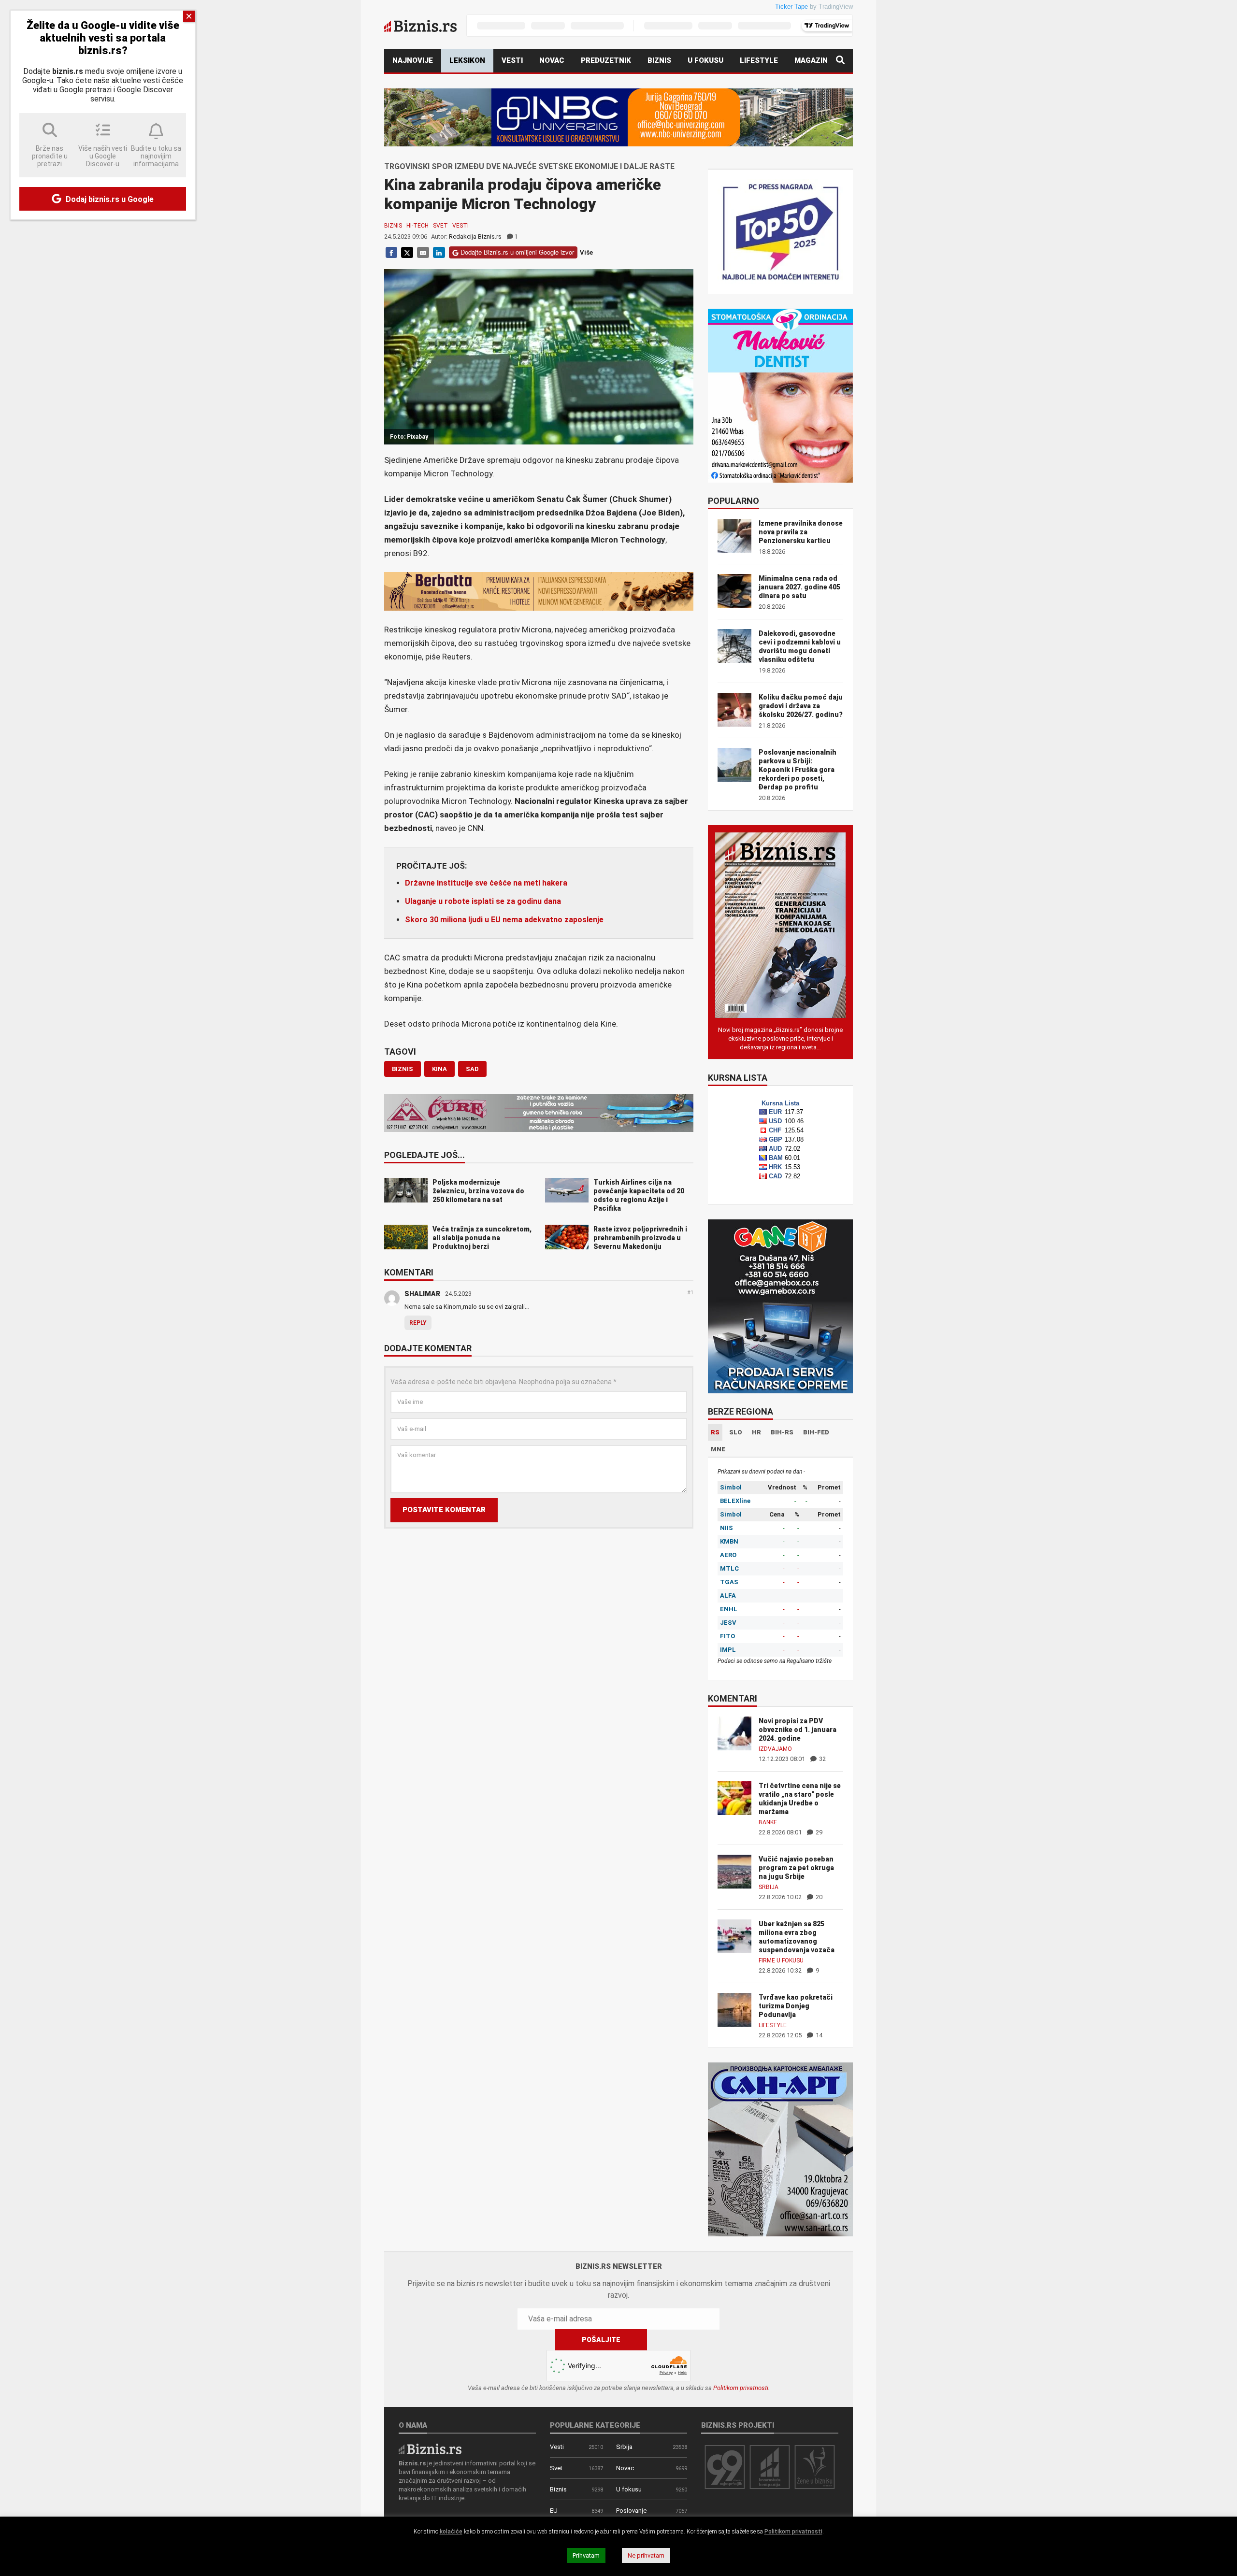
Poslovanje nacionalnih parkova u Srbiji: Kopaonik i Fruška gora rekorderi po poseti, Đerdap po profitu (798, 770)
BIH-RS (782, 1432)
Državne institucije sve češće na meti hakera (486, 883)
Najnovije (413, 60)
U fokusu (705, 60)
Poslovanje (631, 2511)
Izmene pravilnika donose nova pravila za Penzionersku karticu (801, 532)
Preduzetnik (606, 60)
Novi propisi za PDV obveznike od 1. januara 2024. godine (798, 1730)
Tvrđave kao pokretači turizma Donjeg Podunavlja (796, 2006)
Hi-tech (417, 226)
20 (818, 1897)
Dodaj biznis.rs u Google (109, 199)
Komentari (409, 1273)
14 (818, 2035)
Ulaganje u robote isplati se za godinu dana (483, 901)
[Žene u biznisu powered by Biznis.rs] (815, 2467)
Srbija (769, 1887)
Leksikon (467, 60)
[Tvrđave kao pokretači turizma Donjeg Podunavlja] (734, 2009)
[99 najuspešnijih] (725, 2467)
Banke (768, 1822)
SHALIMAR (422, 1294)
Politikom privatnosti (741, 2388)
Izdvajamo (775, 1749)
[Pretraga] (840, 61)
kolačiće (451, 2532)
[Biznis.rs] (430, 2448)
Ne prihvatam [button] (646, 2555)
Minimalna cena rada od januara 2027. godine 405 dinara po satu (799, 587)
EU (554, 2511)
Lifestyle (759, 60)
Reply (418, 1323)
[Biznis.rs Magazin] (780, 924)
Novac (552, 60)
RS (715, 1432)
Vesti (512, 60)
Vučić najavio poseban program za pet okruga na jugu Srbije (796, 1868)
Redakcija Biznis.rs (475, 236)
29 (818, 1832)
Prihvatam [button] (586, 2555)
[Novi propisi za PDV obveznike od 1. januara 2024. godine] (734, 1733)
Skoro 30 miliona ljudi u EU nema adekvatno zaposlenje (504, 920)
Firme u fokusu (781, 1961)
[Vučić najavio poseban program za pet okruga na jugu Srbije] (734, 1871)
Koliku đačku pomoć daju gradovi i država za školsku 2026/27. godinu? (801, 706)
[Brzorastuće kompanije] (770, 2467)
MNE (718, 1449)
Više (586, 252)
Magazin (811, 60)
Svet (440, 226)
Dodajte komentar (428, 1349)
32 (822, 1759)
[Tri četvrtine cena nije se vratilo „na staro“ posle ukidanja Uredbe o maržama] (734, 1797)
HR (756, 1432)
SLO (736, 1432)
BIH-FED (816, 1432)
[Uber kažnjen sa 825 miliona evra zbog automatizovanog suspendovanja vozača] (734, 1936)
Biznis (659, 60)
